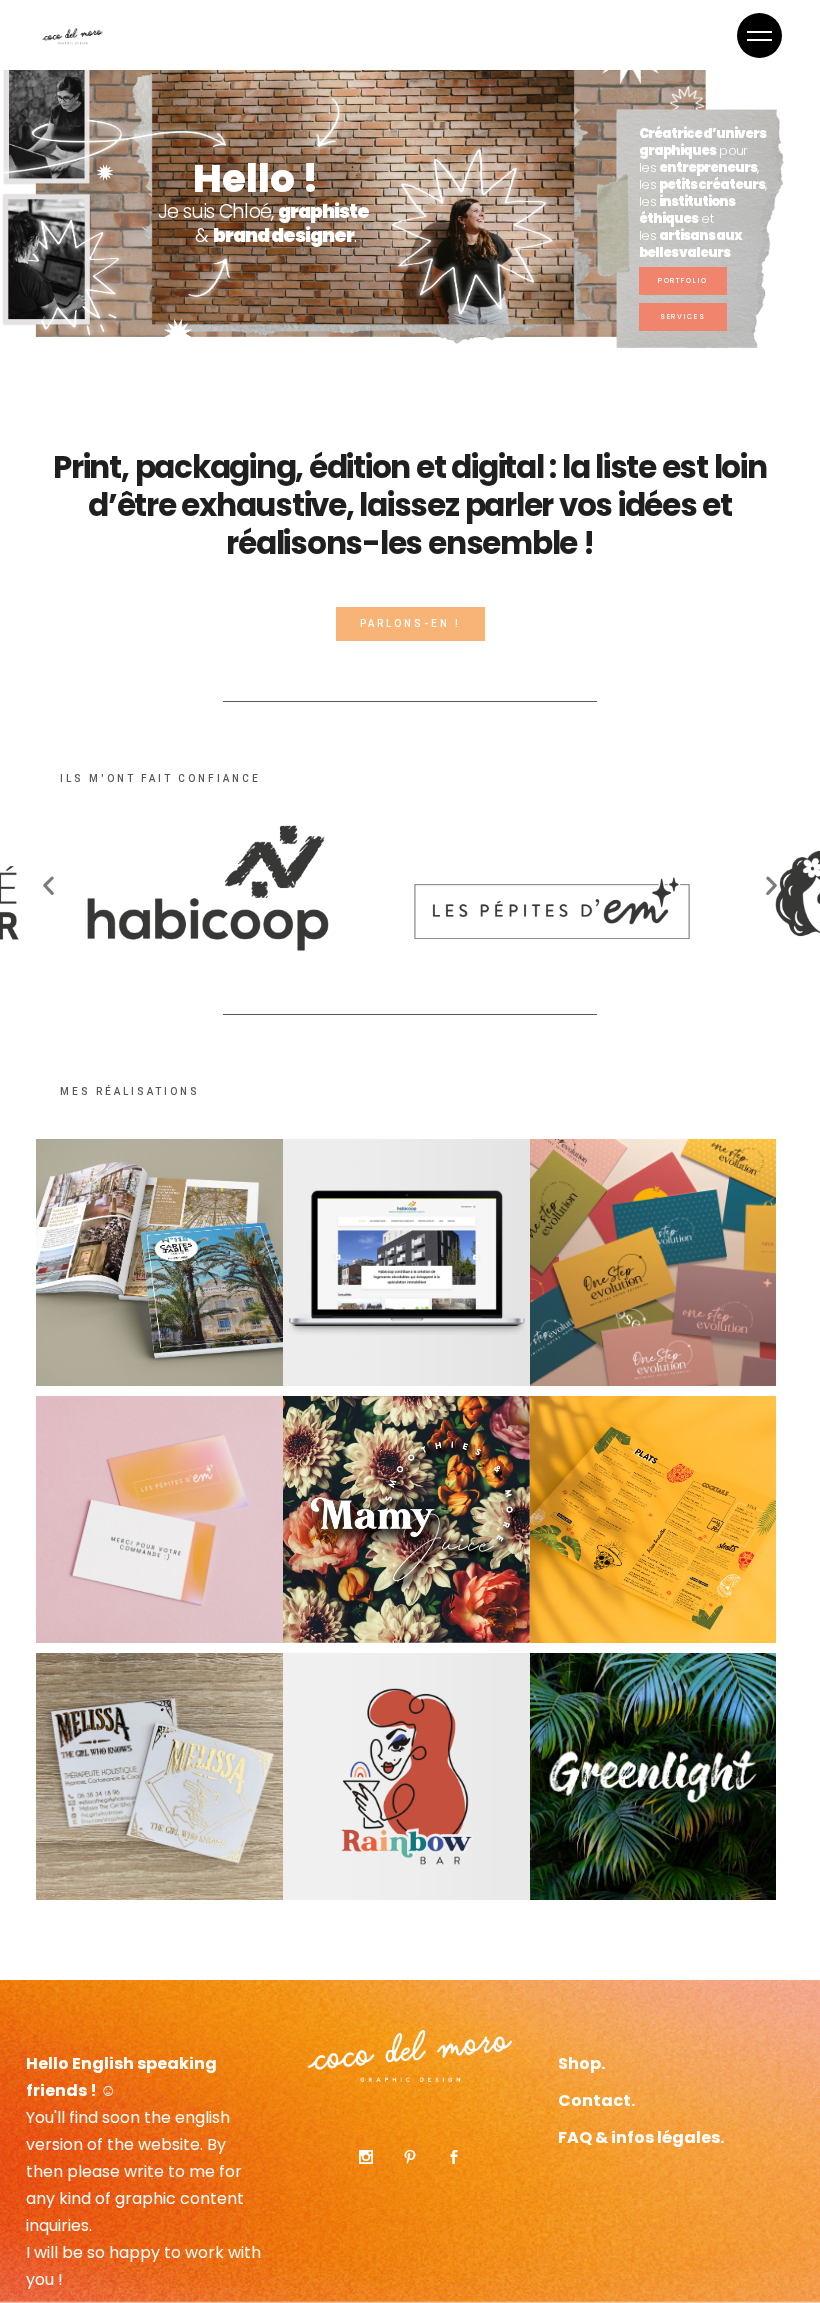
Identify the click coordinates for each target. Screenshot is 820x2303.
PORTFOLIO (683, 280)
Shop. (581, 2063)
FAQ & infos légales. (641, 2137)
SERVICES (683, 316)
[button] (160, 779)
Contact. (596, 2100)
